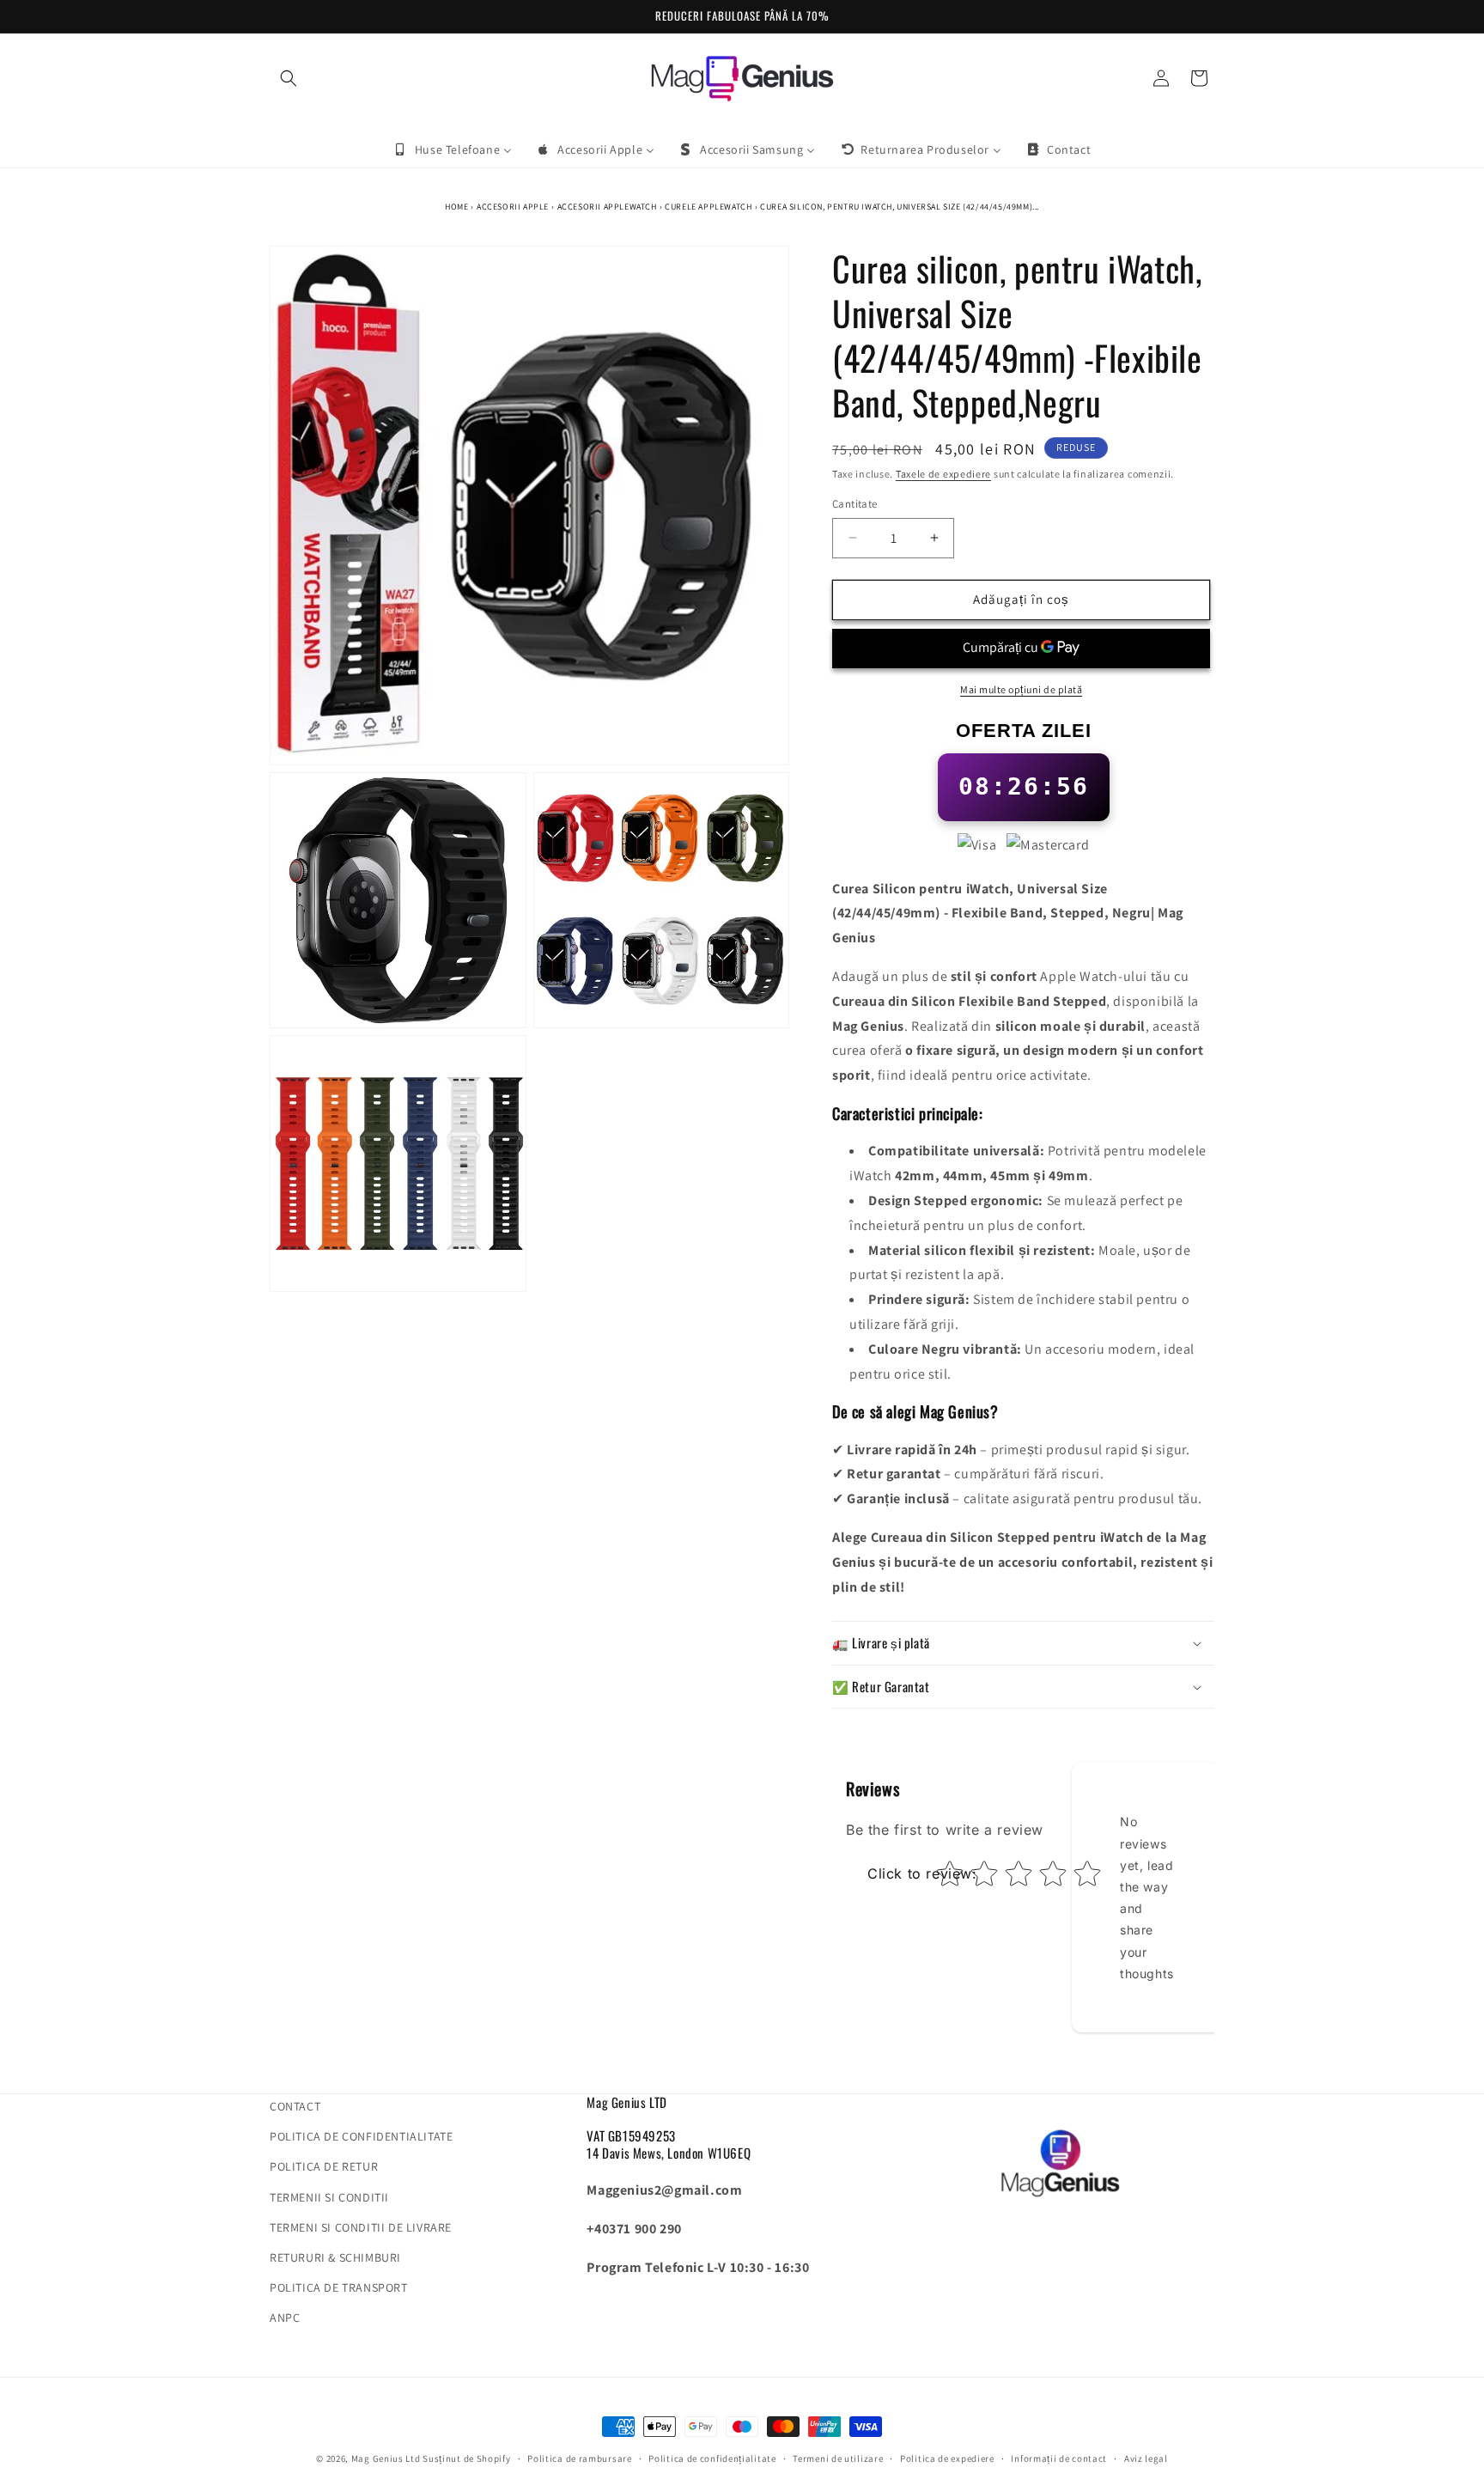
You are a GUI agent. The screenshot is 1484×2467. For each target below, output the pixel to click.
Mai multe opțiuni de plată (1021, 689)
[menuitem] (453, 149)
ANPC (285, 2318)
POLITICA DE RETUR (324, 2166)
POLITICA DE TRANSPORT (339, 2287)
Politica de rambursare (579, 2458)
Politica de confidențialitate (712, 2458)
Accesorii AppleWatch (607, 207)
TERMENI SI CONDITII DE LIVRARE (361, 2227)
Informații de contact (1059, 2458)
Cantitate (855, 504)
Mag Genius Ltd (386, 2458)
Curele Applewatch (708, 207)
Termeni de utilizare (838, 2458)
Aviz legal (1146, 2458)
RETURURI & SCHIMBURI (335, 2257)
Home (456, 207)
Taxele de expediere (943, 474)
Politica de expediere (947, 2458)
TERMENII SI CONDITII (329, 2197)
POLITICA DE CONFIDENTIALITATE (361, 2136)
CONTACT (295, 2106)
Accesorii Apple (513, 207)
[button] (289, 78)
